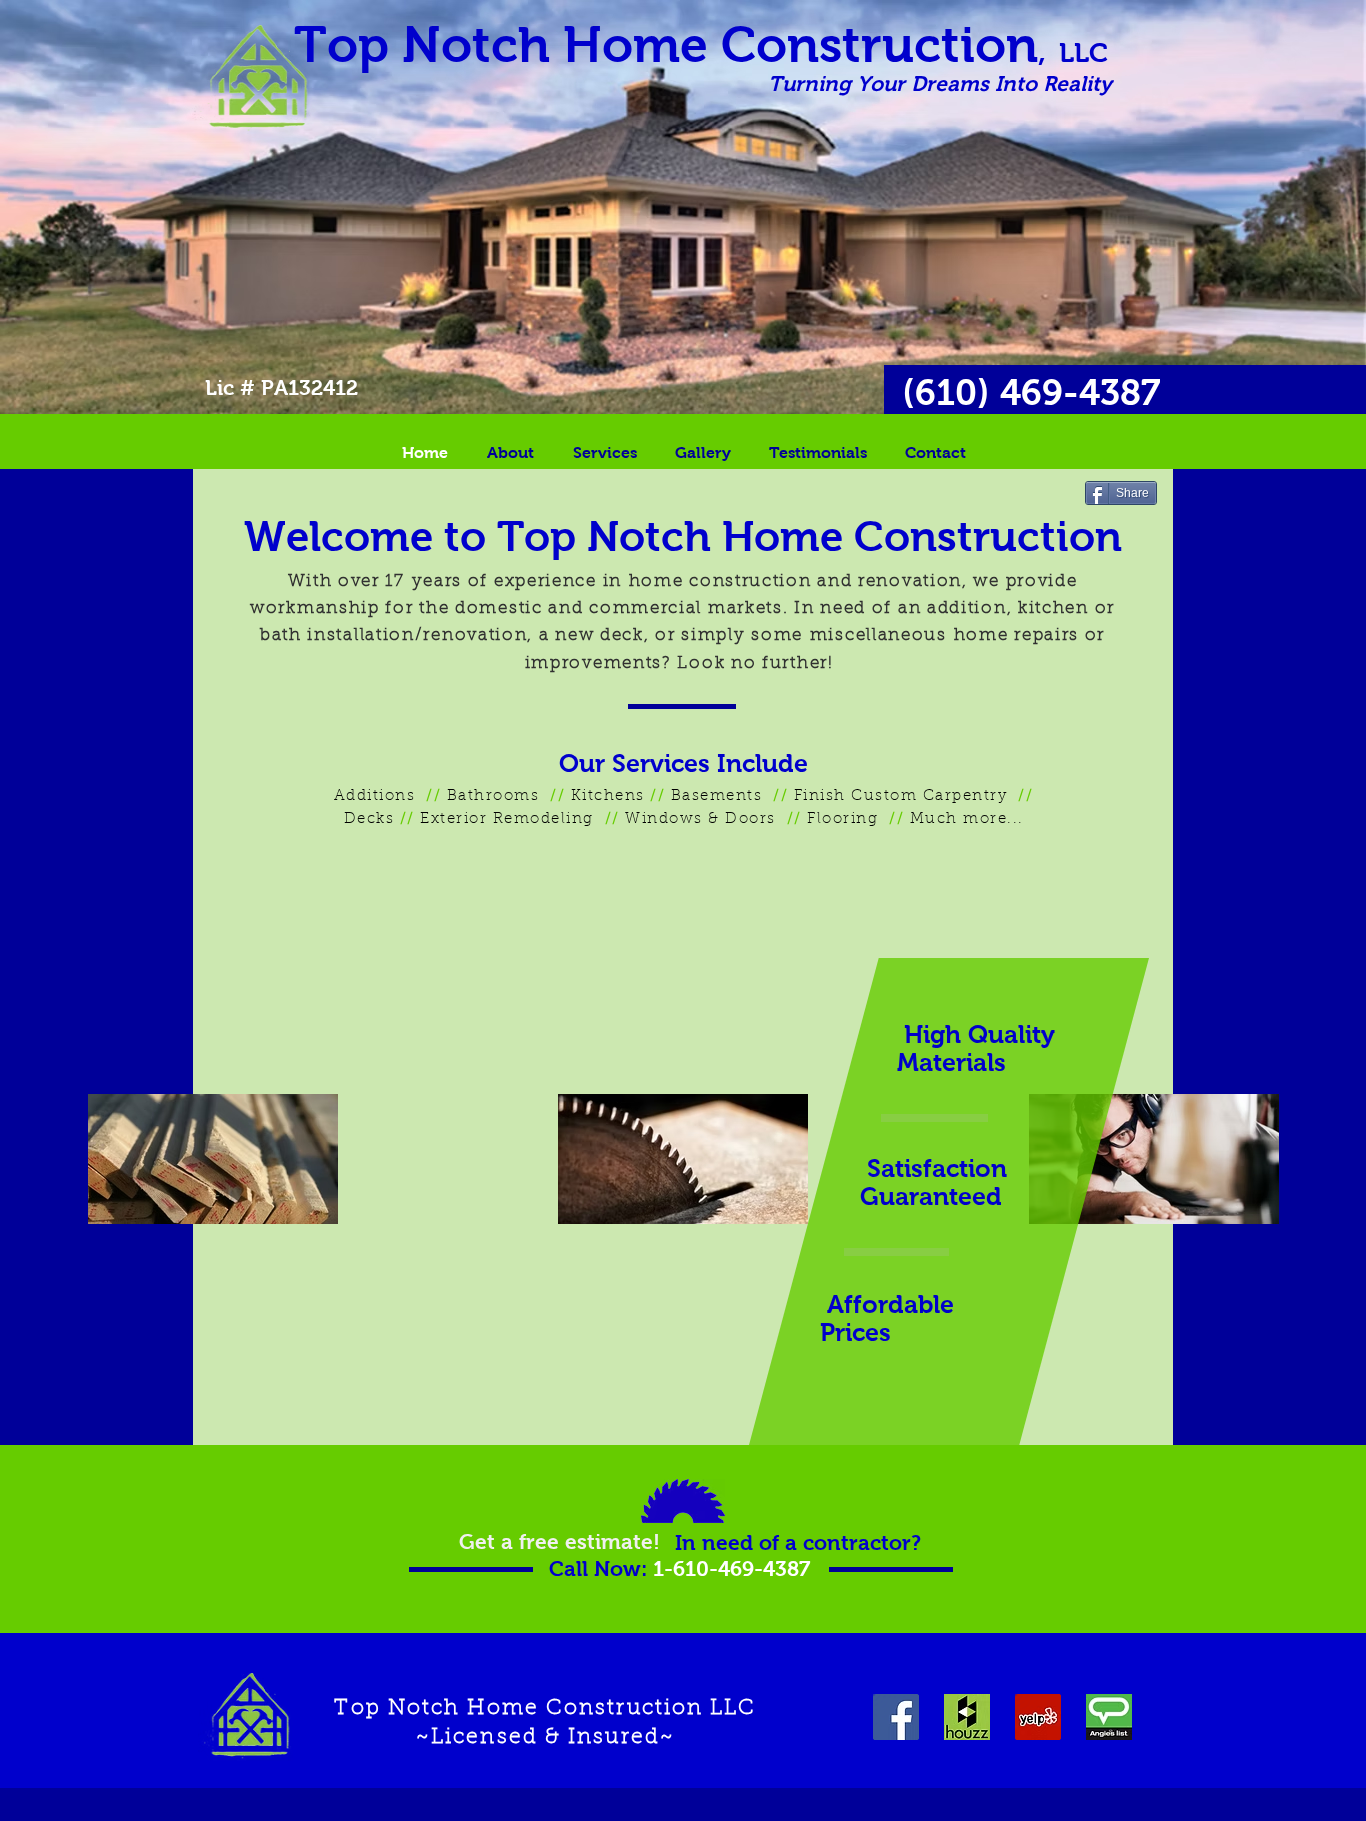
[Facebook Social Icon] (896, 1717)
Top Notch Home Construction (701, 44)
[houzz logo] (967, 1717)
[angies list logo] (1109, 1717)
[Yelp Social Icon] (1038, 1717)
